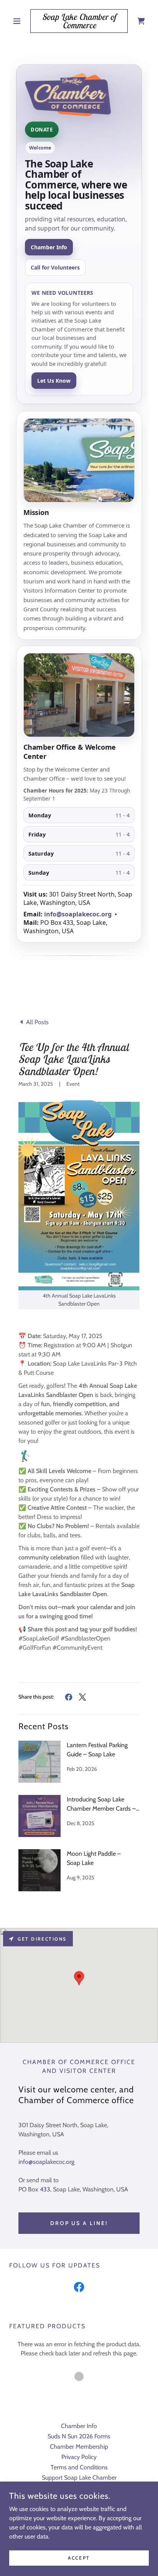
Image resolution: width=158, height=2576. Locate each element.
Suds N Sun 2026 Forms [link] (79, 2436)
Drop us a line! (79, 2223)
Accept (79, 2558)
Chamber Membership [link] (79, 2447)
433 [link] (45, 2189)
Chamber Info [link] (79, 2426)
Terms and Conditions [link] (79, 2467)
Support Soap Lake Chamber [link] (79, 2478)
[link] (79, 21)
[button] (20, 21)
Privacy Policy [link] (79, 2457)
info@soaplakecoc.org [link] (46, 2162)
